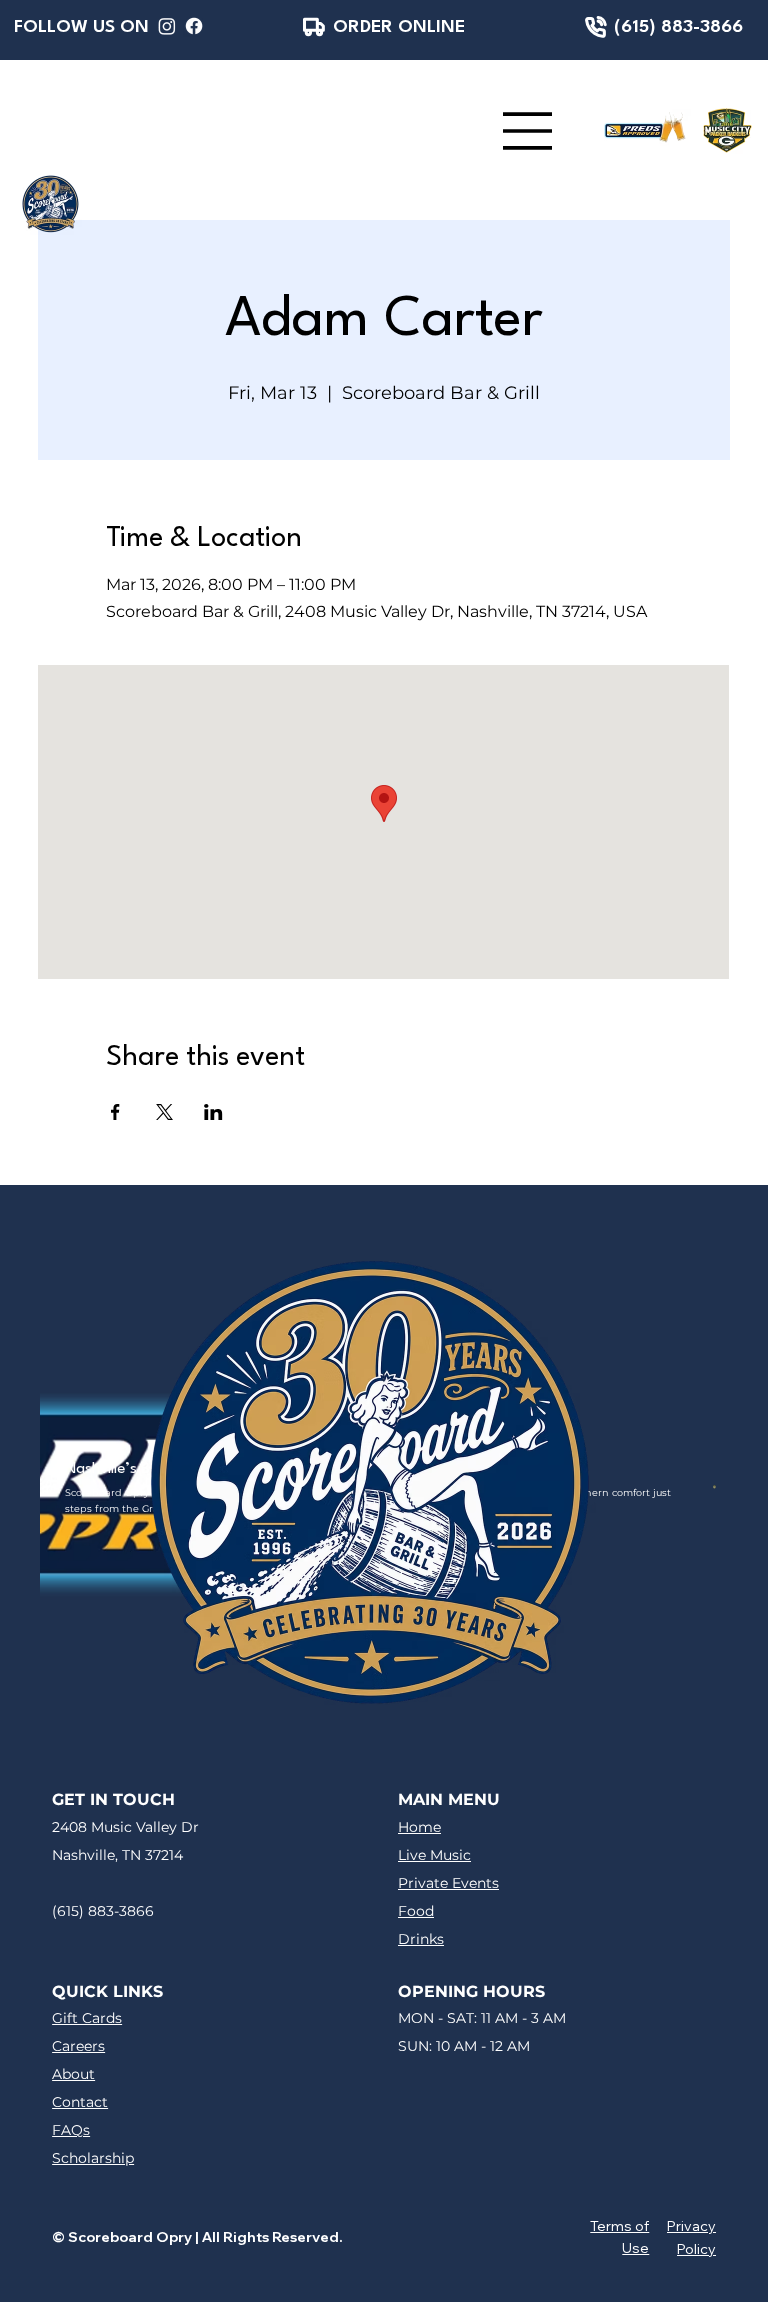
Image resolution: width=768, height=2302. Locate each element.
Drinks (421, 1939)
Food (416, 1911)
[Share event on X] (164, 1112)
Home (419, 1827)
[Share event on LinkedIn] (213, 1112)
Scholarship (93, 2158)
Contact (80, 2102)
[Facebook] (194, 26)
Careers (78, 2046)
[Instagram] (167, 26)
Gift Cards (87, 2018)
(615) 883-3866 (678, 27)
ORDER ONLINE (399, 27)
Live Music (434, 1855)
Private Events (448, 1883)
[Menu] (528, 131)
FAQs (71, 2130)
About (73, 2074)
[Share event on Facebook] (115, 1112)
